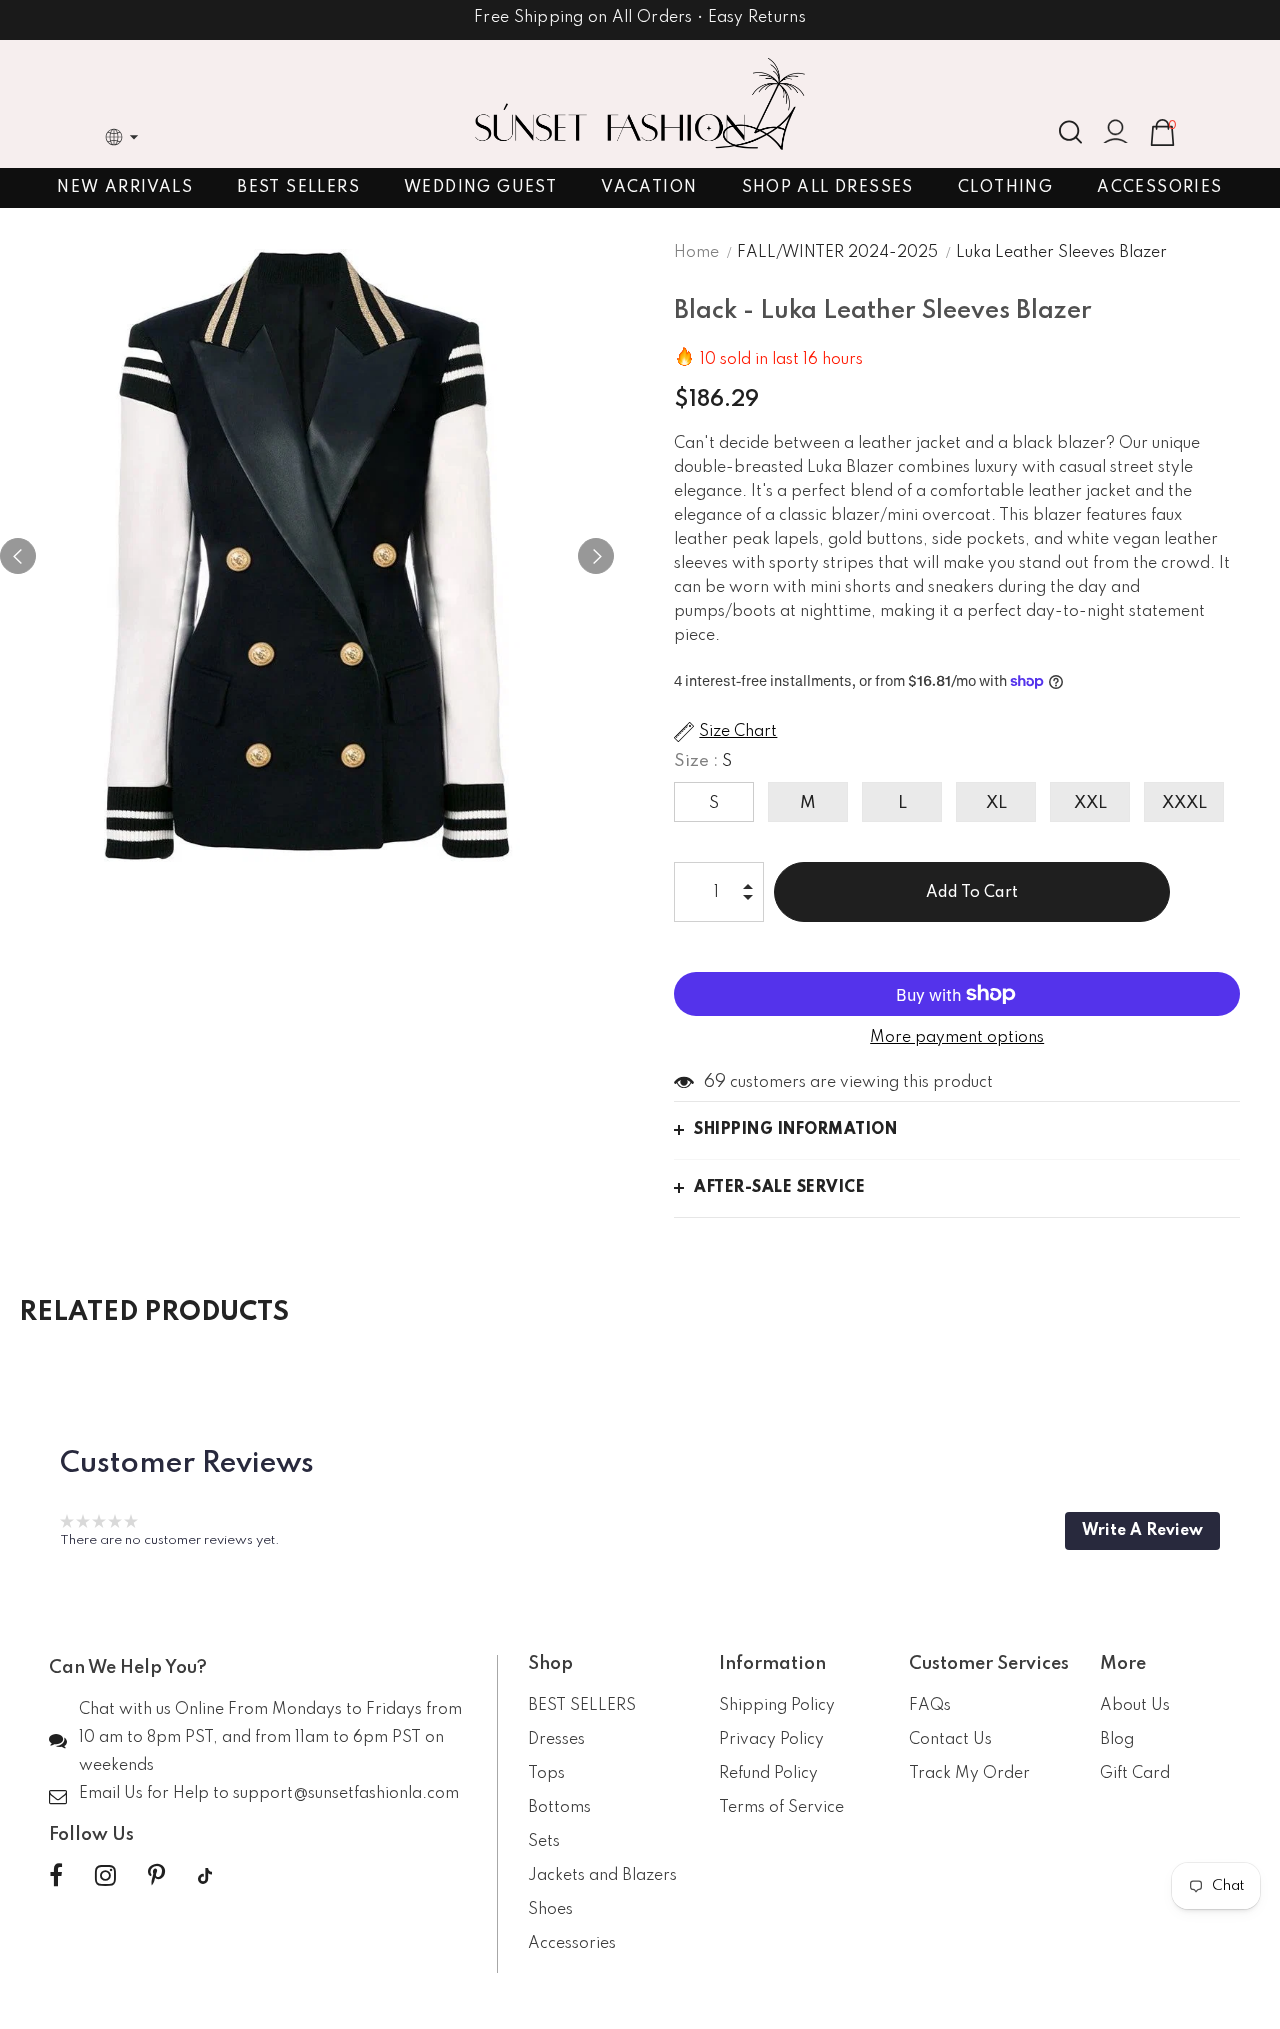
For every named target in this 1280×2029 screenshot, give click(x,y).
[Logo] (640, 104)
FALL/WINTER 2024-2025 (837, 253)
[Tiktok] (205, 1876)
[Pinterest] (156, 1876)
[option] (307, 556)
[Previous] (18, 556)
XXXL (1184, 803)
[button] (1142, 1531)
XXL (1090, 803)
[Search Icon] (1070, 132)
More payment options (957, 1038)
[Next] (596, 556)
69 (715, 1082)
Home (696, 253)
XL (996, 803)
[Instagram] (105, 1876)
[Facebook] (56, 1876)
